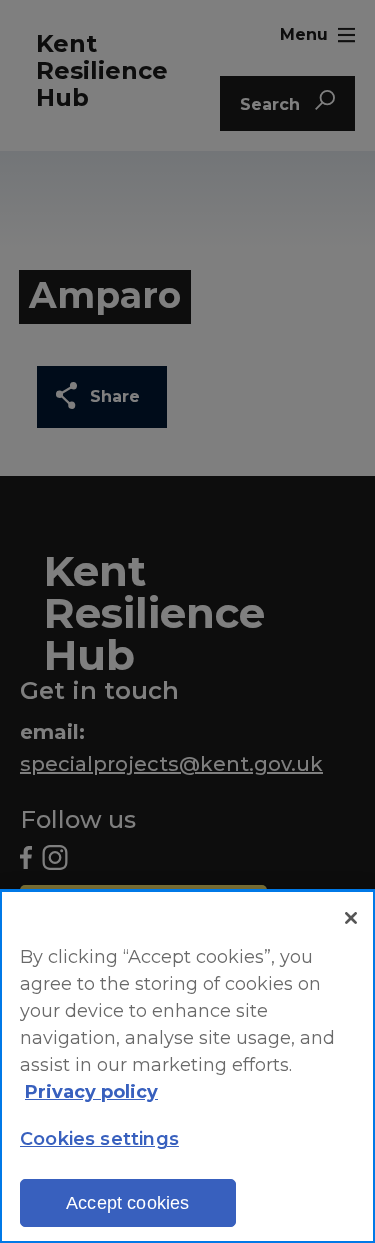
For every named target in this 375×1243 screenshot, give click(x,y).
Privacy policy (91, 1092)
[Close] (351, 918)
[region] (187, 1066)
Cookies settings (99, 1139)
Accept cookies (128, 1203)
